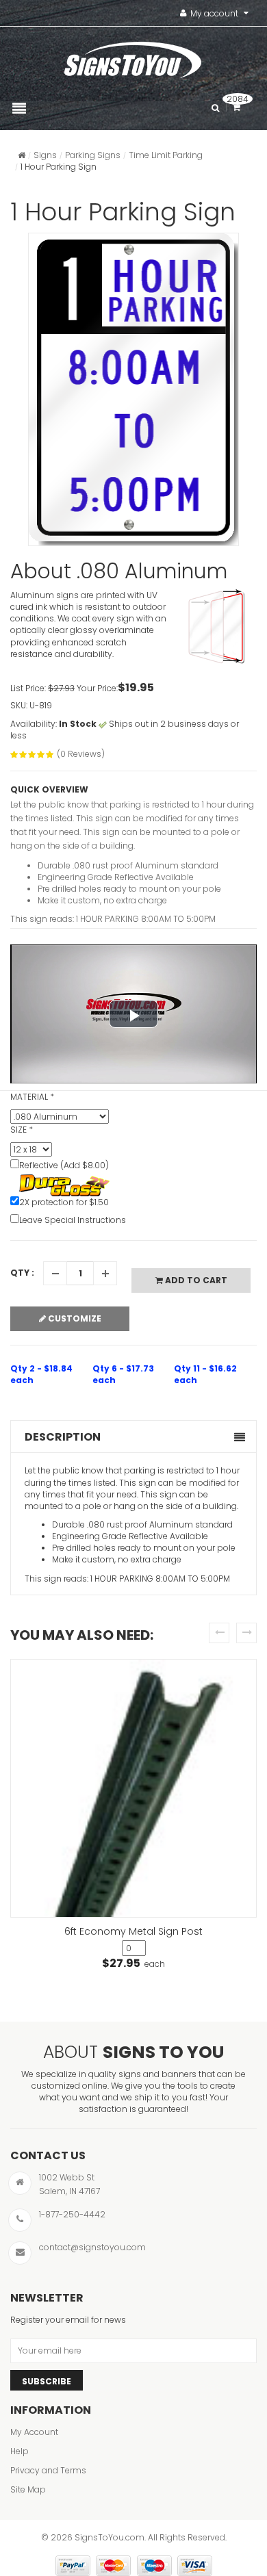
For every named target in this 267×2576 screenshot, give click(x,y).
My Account (34, 2432)
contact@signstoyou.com (92, 2247)
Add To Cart (195, 1280)
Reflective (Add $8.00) (64, 1165)
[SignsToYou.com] (133, 57)
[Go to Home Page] (22, 155)
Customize (74, 1318)
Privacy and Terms (48, 2470)
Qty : (22, 1273)
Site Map (28, 2489)
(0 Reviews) (81, 754)
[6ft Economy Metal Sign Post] (133, 1789)
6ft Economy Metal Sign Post (133, 1931)
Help (20, 2451)
